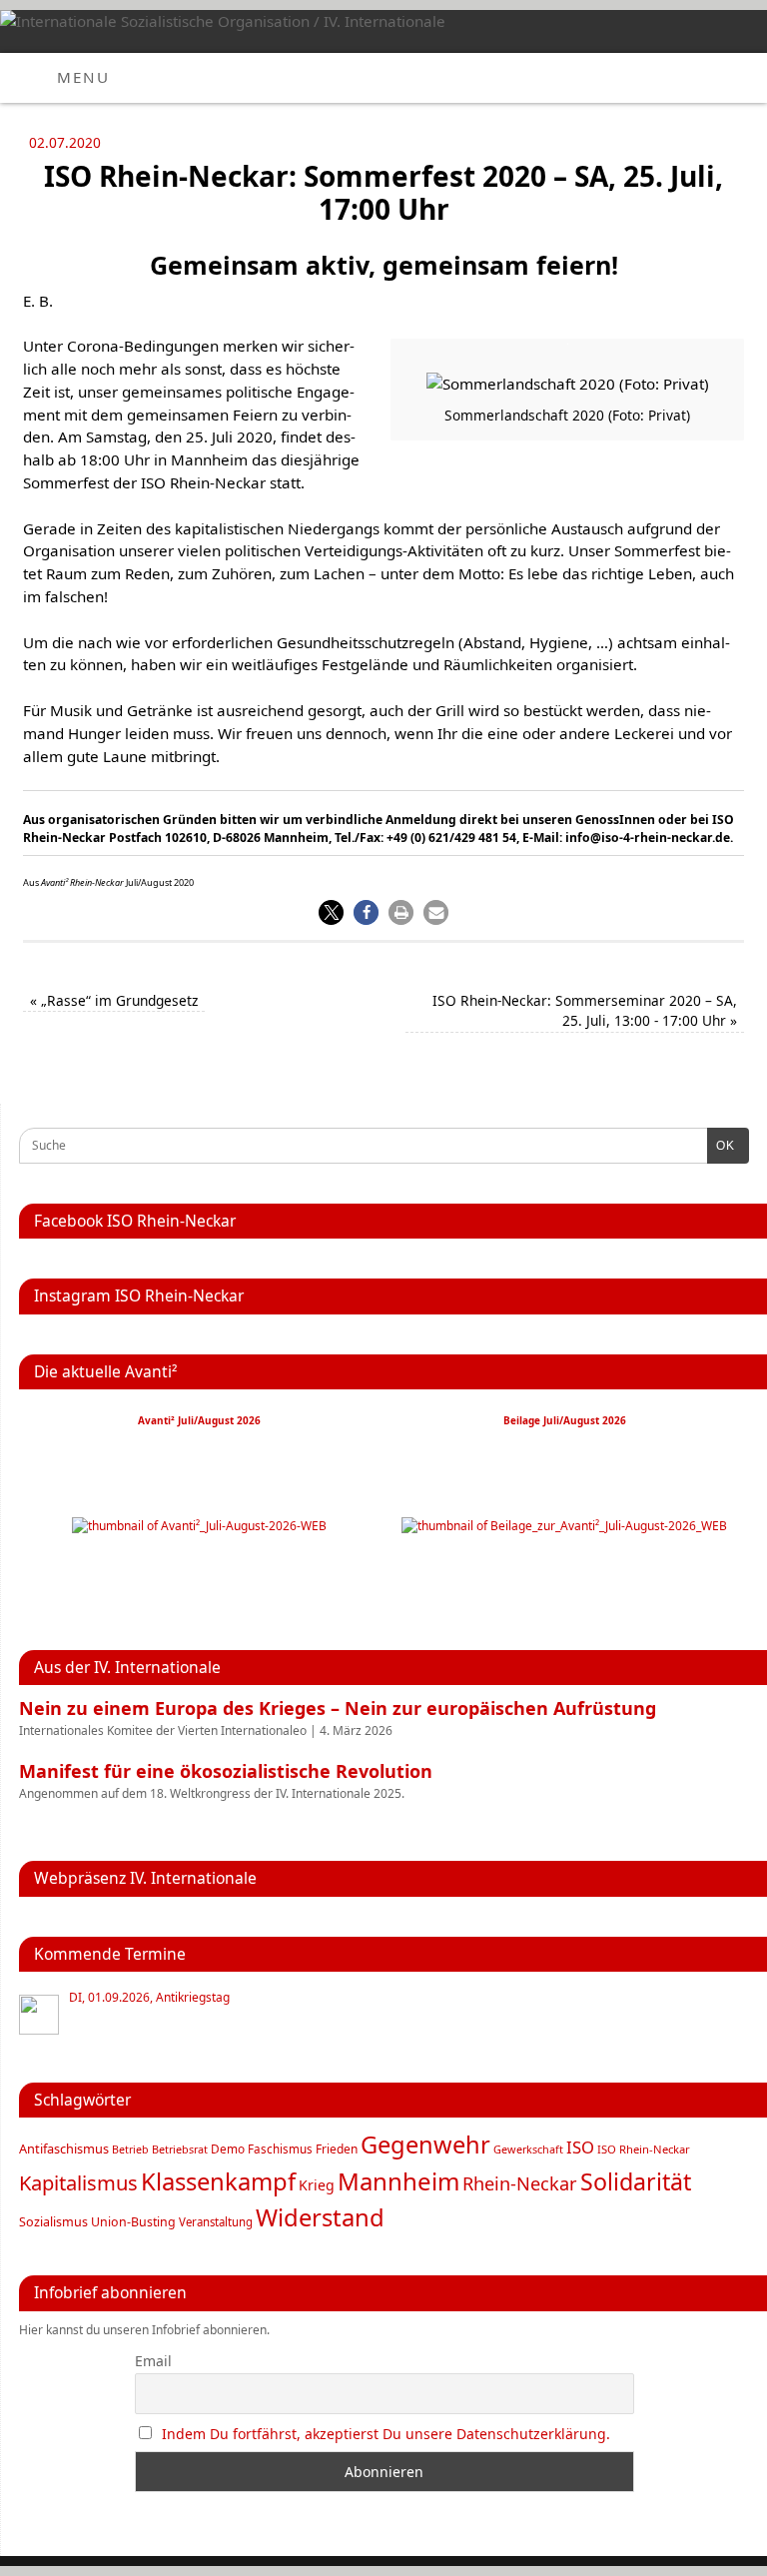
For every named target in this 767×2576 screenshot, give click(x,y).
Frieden (337, 2149)
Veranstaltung (216, 2222)
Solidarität (636, 2181)
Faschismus (280, 2149)
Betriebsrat (180, 2149)
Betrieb (130, 2149)
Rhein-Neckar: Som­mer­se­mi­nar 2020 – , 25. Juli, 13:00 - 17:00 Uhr (585, 1011)
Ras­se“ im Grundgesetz (114, 1000)
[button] (331, 912)
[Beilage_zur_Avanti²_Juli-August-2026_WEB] (564, 1526)
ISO (580, 2147)
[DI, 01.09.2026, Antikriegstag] (39, 2015)
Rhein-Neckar (520, 2183)
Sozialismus (53, 2222)
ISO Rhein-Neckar (644, 2149)
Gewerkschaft (528, 2149)
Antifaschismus (64, 2148)
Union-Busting (133, 2222)
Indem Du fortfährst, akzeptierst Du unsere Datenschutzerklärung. (386, 2434)
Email (153, 2361)
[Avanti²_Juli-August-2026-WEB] (199, 1526)
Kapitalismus (78, 2182)
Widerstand (320, 2217)
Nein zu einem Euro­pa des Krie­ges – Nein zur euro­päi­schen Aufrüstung (338, 1708)
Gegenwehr (425, 2145)
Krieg (317, 2185)
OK (721, 1146)
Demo (228, 2148)
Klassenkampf (218, 2181)
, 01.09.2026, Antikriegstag (149, 1998)
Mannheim (398, 2181)
